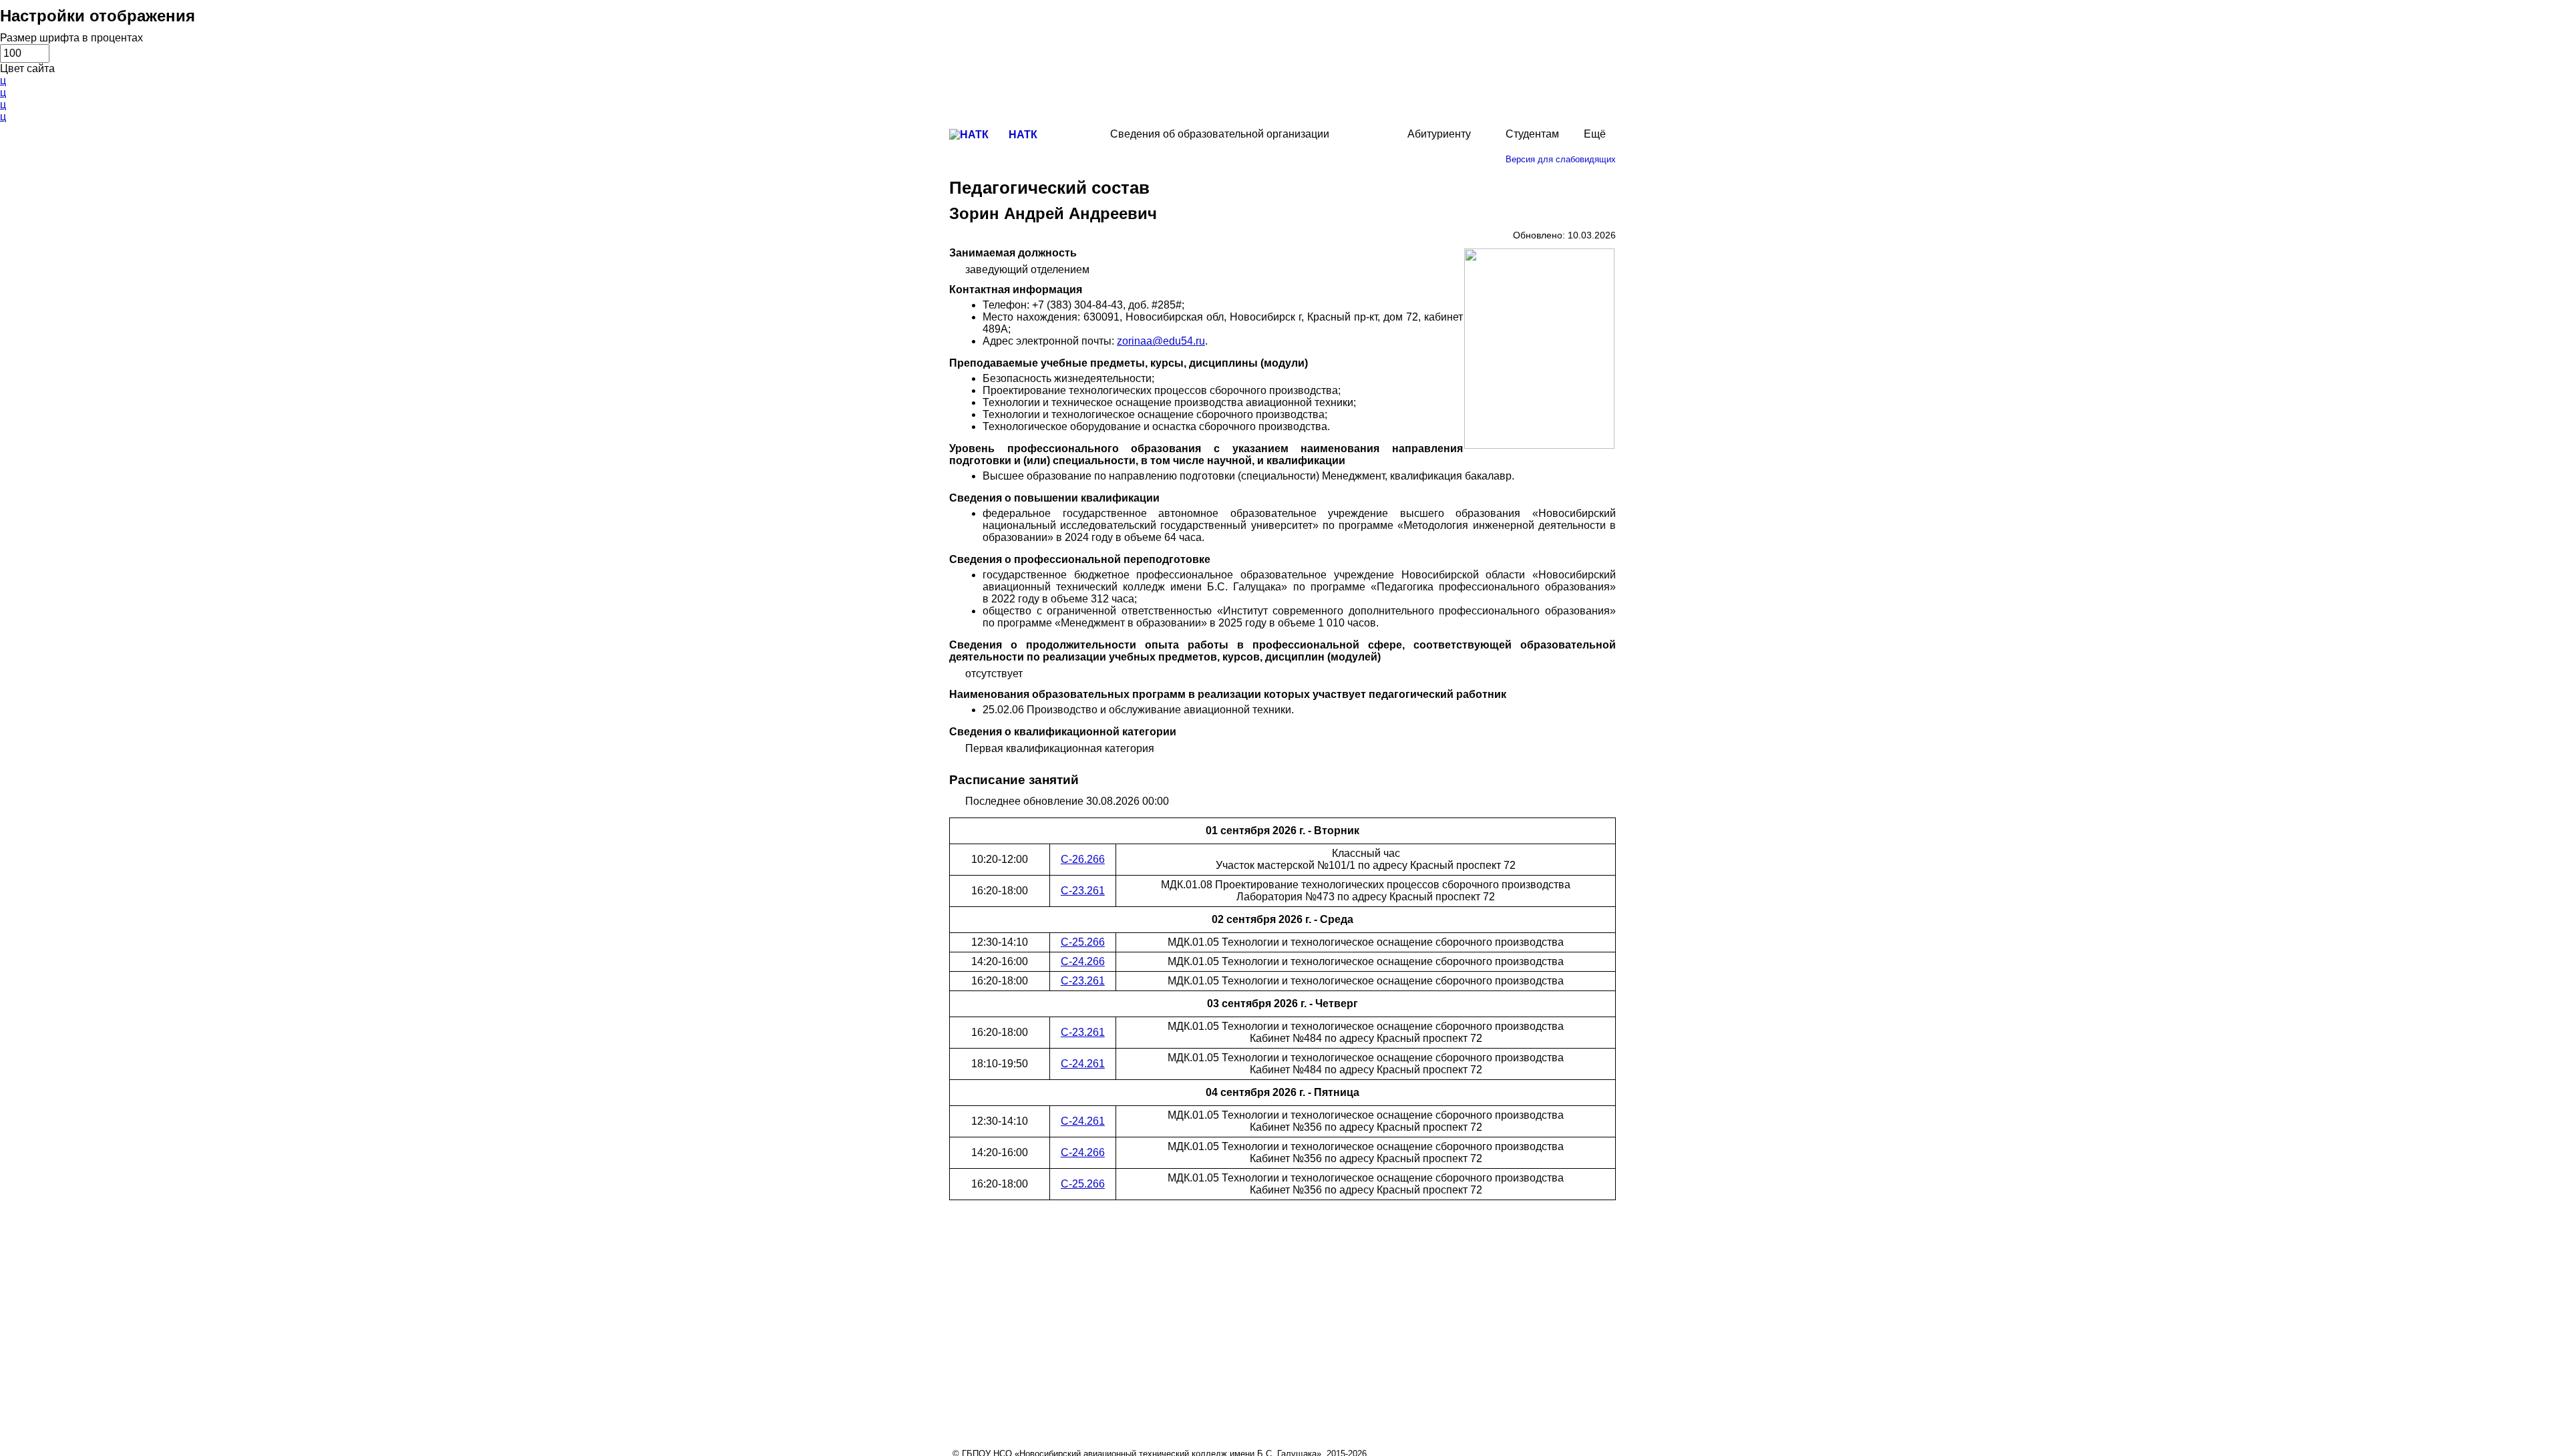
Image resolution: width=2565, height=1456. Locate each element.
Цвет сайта (27, 68)
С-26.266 (1083, 859)
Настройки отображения (98, 16)
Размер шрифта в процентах (71, 38)
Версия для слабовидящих (1561, 159)
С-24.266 (1083, 961)
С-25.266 (1083, 942)
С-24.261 (1083, 1064)
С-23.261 (1083, 891)
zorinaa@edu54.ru (1161, 341)
